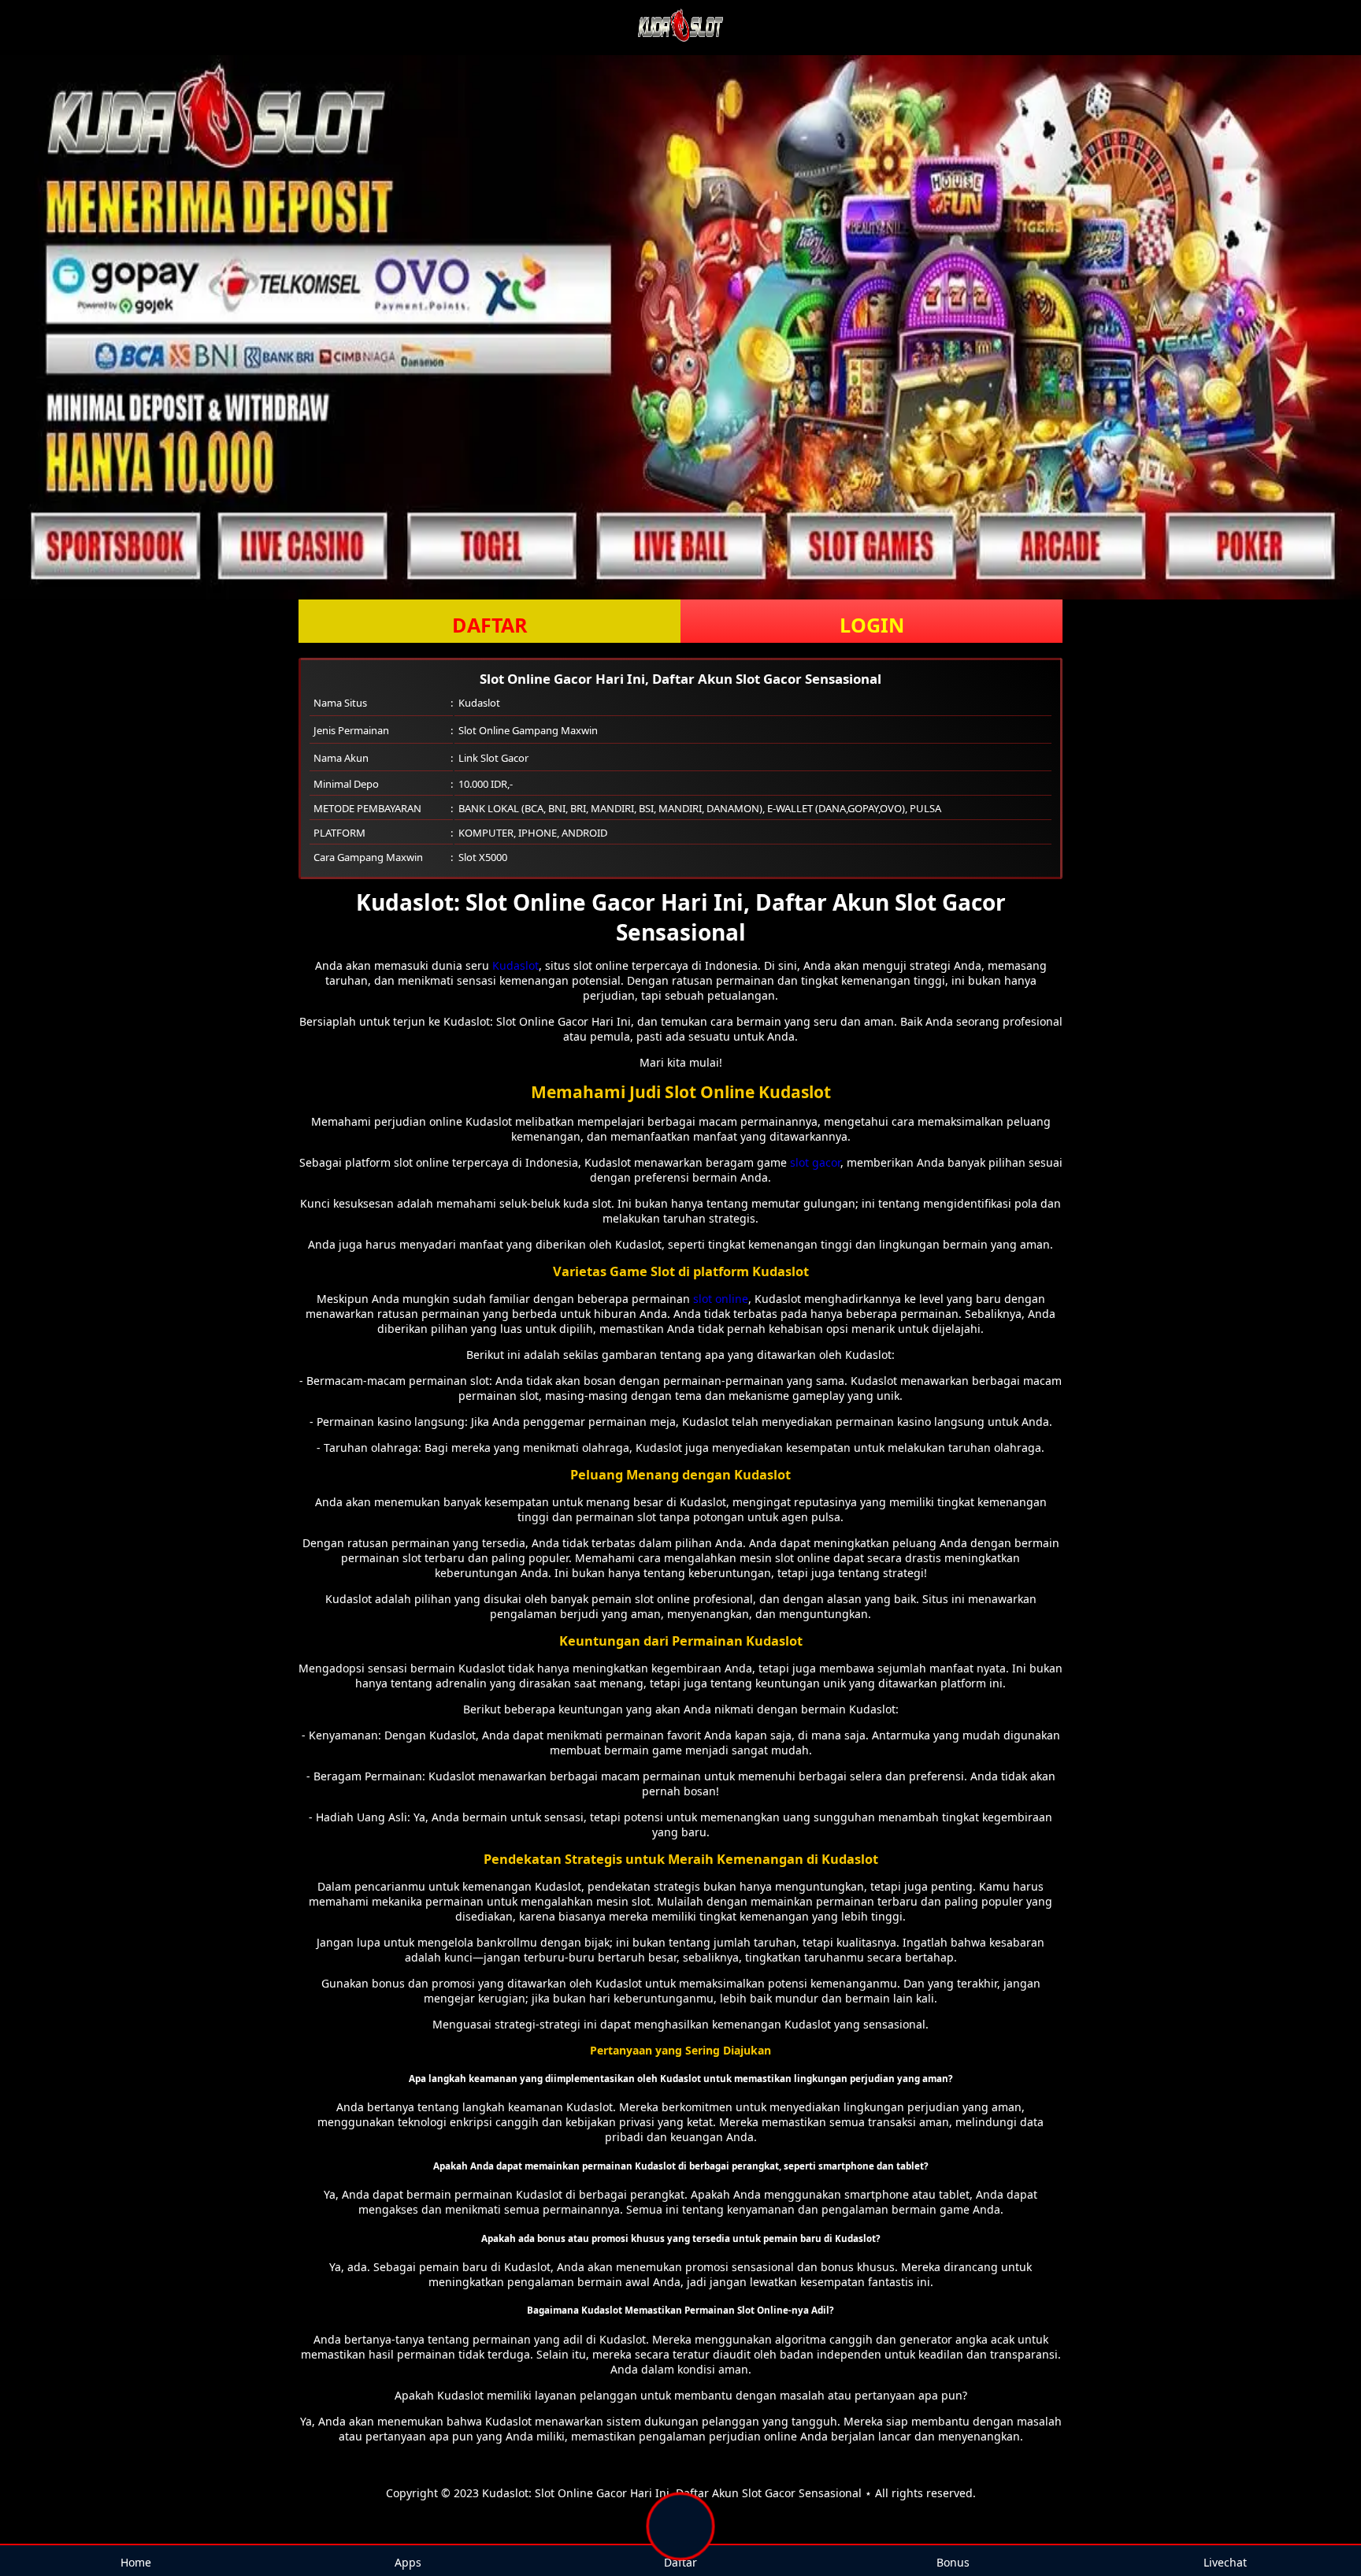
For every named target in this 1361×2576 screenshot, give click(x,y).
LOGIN (872, 625)
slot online (721, 1299)
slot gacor (815, 1162)
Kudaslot (515, 965)
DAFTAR (490, 625)
